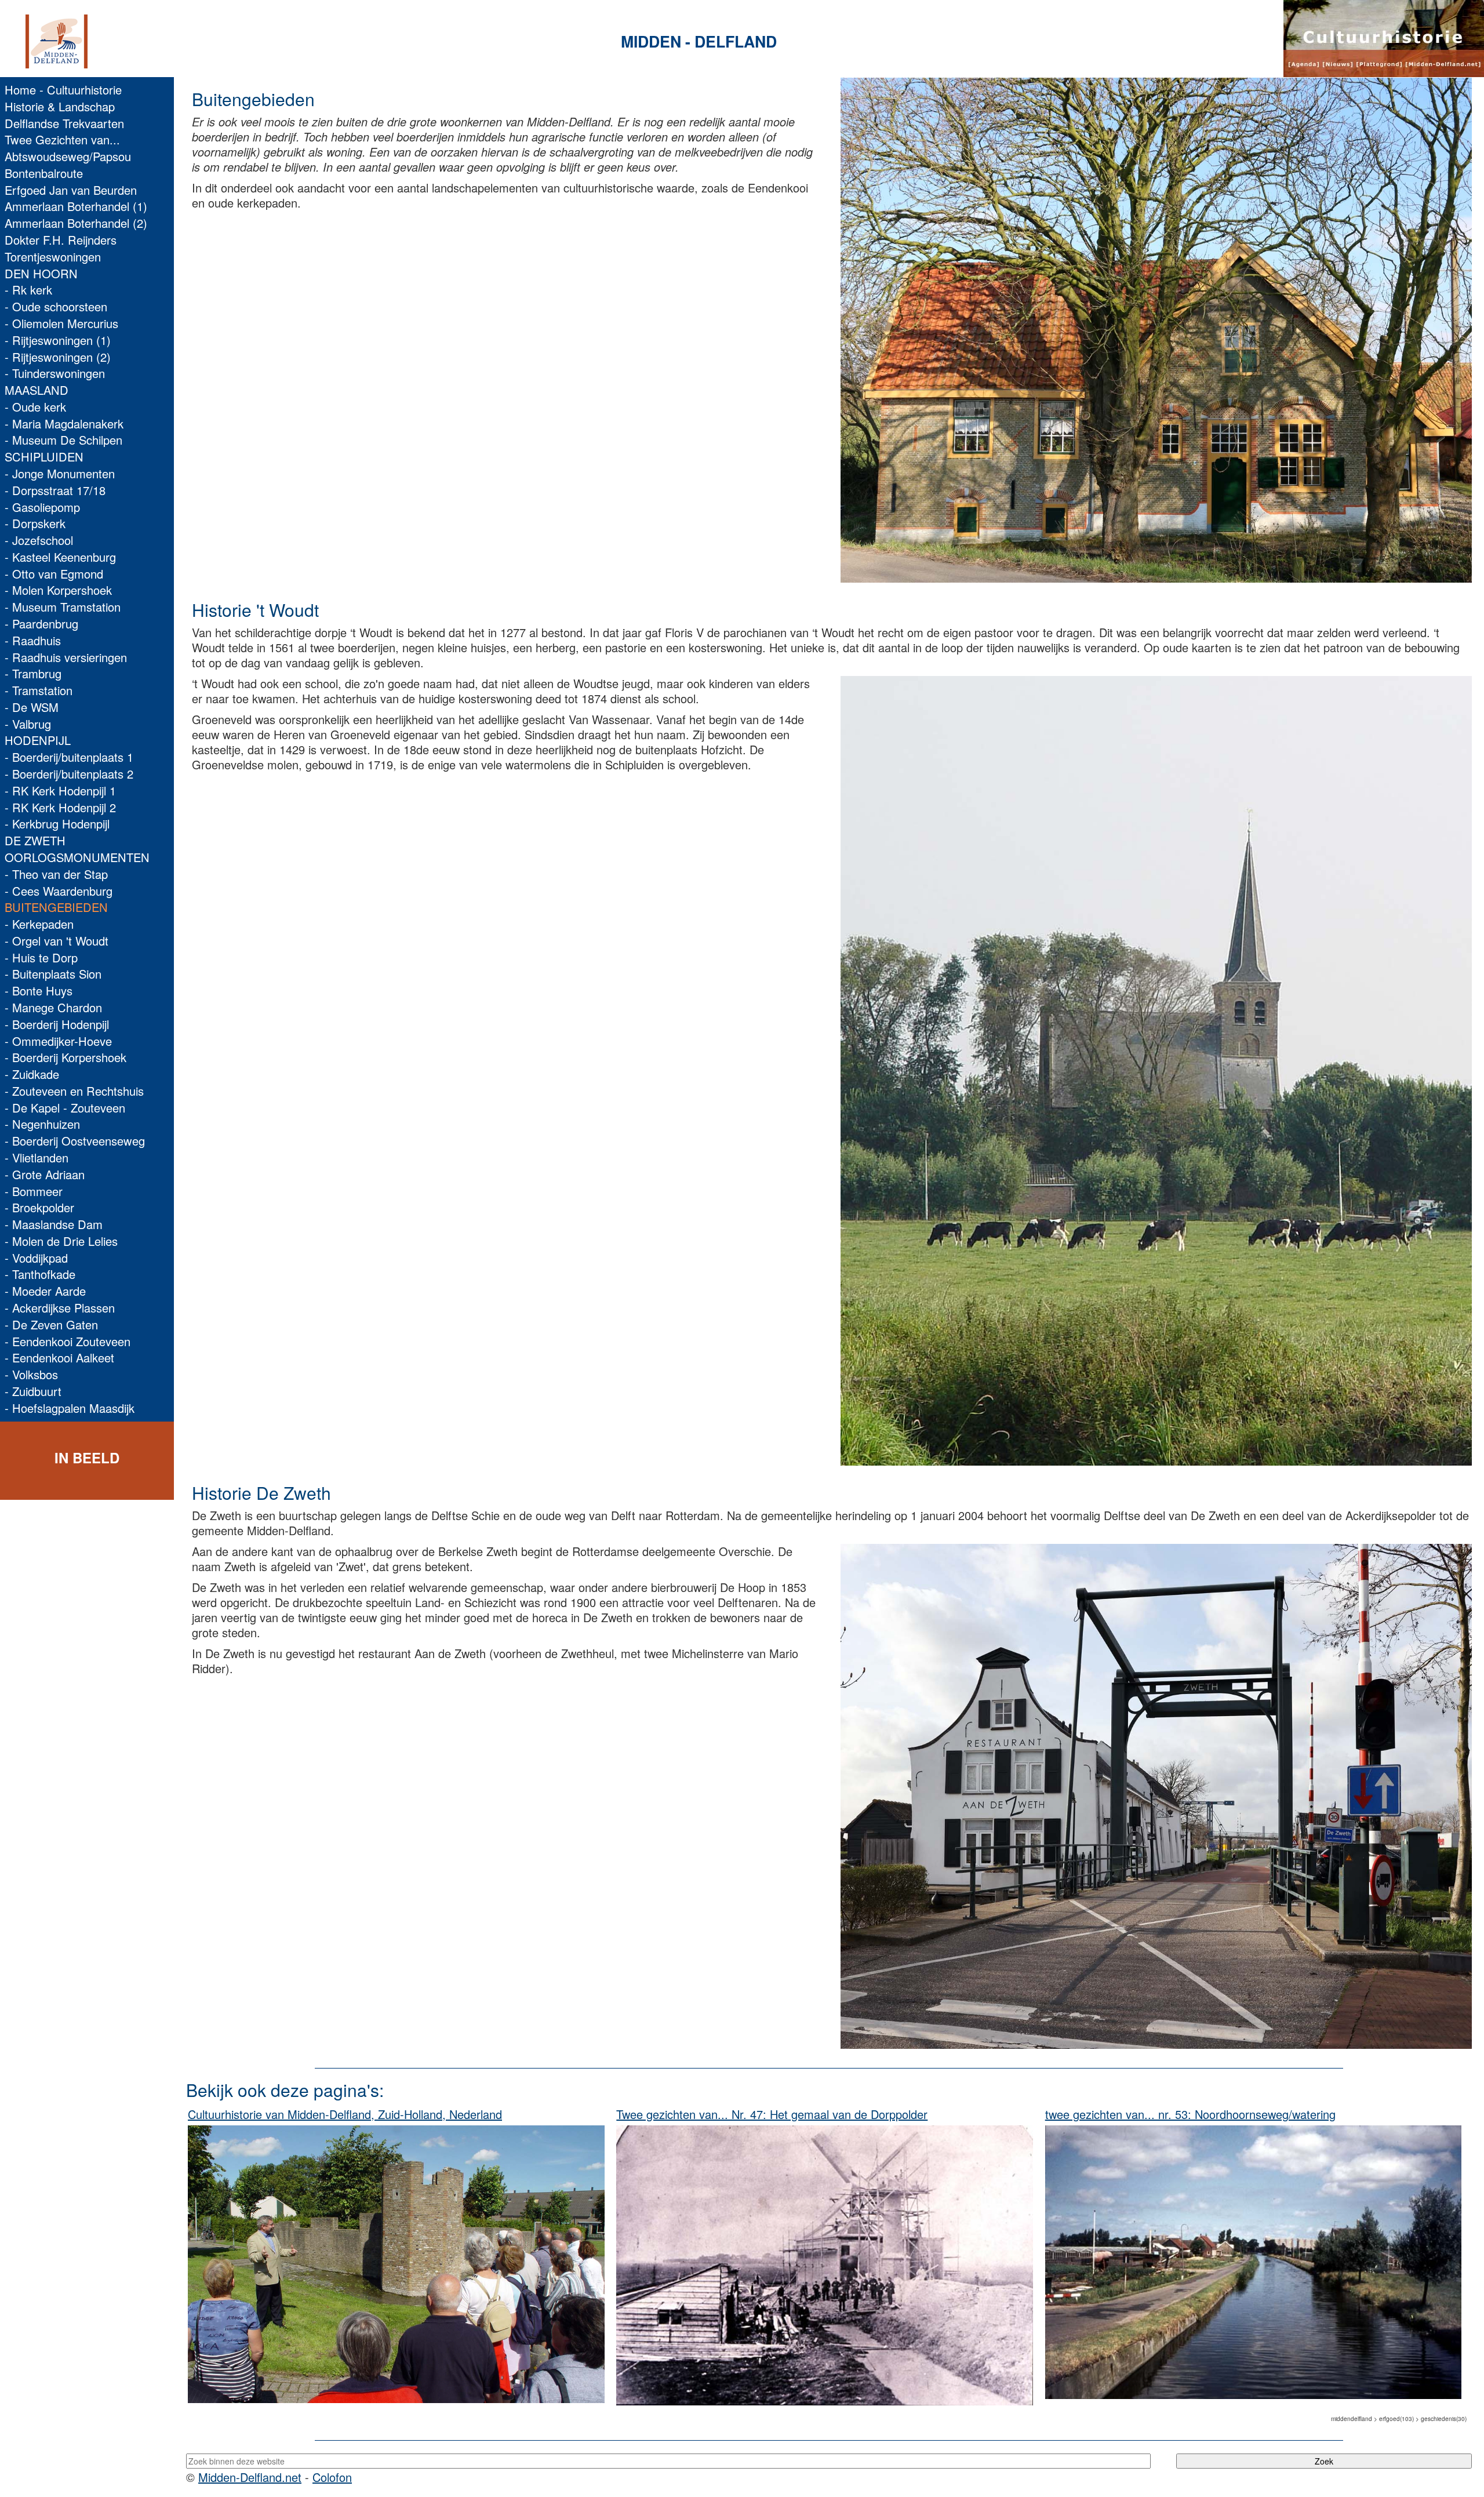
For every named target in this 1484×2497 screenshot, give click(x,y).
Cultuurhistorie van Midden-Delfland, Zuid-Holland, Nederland (345, 2114)
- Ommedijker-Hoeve (58, 1041)
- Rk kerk (28, 290)
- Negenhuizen (42, 1124)
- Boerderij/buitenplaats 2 (69, 774)
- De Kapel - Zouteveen (65, 1108)
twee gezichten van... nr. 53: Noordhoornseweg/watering (1190, 2114)
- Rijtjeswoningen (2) (58, 357)
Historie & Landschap (60, 106)
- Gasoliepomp (42, 507)
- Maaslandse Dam (54, 1224)
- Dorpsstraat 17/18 (55, 490)
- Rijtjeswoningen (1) (58, 340)
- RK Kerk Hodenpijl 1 (60, 790)
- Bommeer (34, 1191)
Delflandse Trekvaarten (64, 123)
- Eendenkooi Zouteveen (68, 1341)
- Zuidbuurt (33, 1391)
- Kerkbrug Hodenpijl (57, 824)
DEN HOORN (41, 273)
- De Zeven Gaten (51, 1324)
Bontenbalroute (44, 173)
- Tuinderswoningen (55, 373)
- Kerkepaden (39, 924)
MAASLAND (37, 390)
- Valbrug (28, 724)
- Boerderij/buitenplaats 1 (69, 757)
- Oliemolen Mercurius (61, 323)
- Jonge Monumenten (60, 473)
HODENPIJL (38, 740)
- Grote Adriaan (45, 1174)
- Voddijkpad (36, 1258)
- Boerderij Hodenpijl (57, 1024)
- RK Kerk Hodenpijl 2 (60, 807)
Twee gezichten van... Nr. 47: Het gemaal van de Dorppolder (772, 2114)
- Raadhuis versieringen (66, 657)
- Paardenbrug (41, 624)
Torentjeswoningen (53, 257)
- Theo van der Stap (56, 874)
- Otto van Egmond (54, 574)
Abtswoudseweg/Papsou (68, 156)
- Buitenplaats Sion (53, 974)
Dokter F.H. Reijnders (61, 240)
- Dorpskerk (35, 523)
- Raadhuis (33, 640)
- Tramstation (39, 690)
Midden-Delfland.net (250, 2477)
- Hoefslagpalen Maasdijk (70, 1408)
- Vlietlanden (37, 1157)
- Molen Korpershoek (58, 590)
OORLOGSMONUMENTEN (77, 857)
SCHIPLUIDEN (44, 457)
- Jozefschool (39, 540)
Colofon (332, 2477)
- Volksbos (31, 1374)
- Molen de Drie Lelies (61, 1241)
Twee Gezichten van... (62, 139)
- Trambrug (33, 673)
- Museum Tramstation (63, 607)
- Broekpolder (39, 1207)
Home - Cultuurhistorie (63, 90)
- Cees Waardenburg (59, 891)
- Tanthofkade (40, 1274)
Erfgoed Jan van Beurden (71, 190)
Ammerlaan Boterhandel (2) (76, 223)
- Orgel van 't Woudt (57, 941)
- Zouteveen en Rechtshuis (74, 1091)
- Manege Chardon (53, 1007)
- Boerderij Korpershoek (66, 1057)
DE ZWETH (35, 840)
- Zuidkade (32, 1074)
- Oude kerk (35, 407)
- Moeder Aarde (45, 1291)
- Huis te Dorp (41, 957)
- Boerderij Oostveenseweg (75, 1141)
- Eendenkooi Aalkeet (59, 1357)
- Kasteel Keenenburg (60, 557)
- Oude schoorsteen (56, 306)
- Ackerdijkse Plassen (60, 1308)
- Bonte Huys (39, 991)
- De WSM (32, 707)
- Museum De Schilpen (63, 440)
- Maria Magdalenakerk (64, 424)
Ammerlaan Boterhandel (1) (76, 206)
